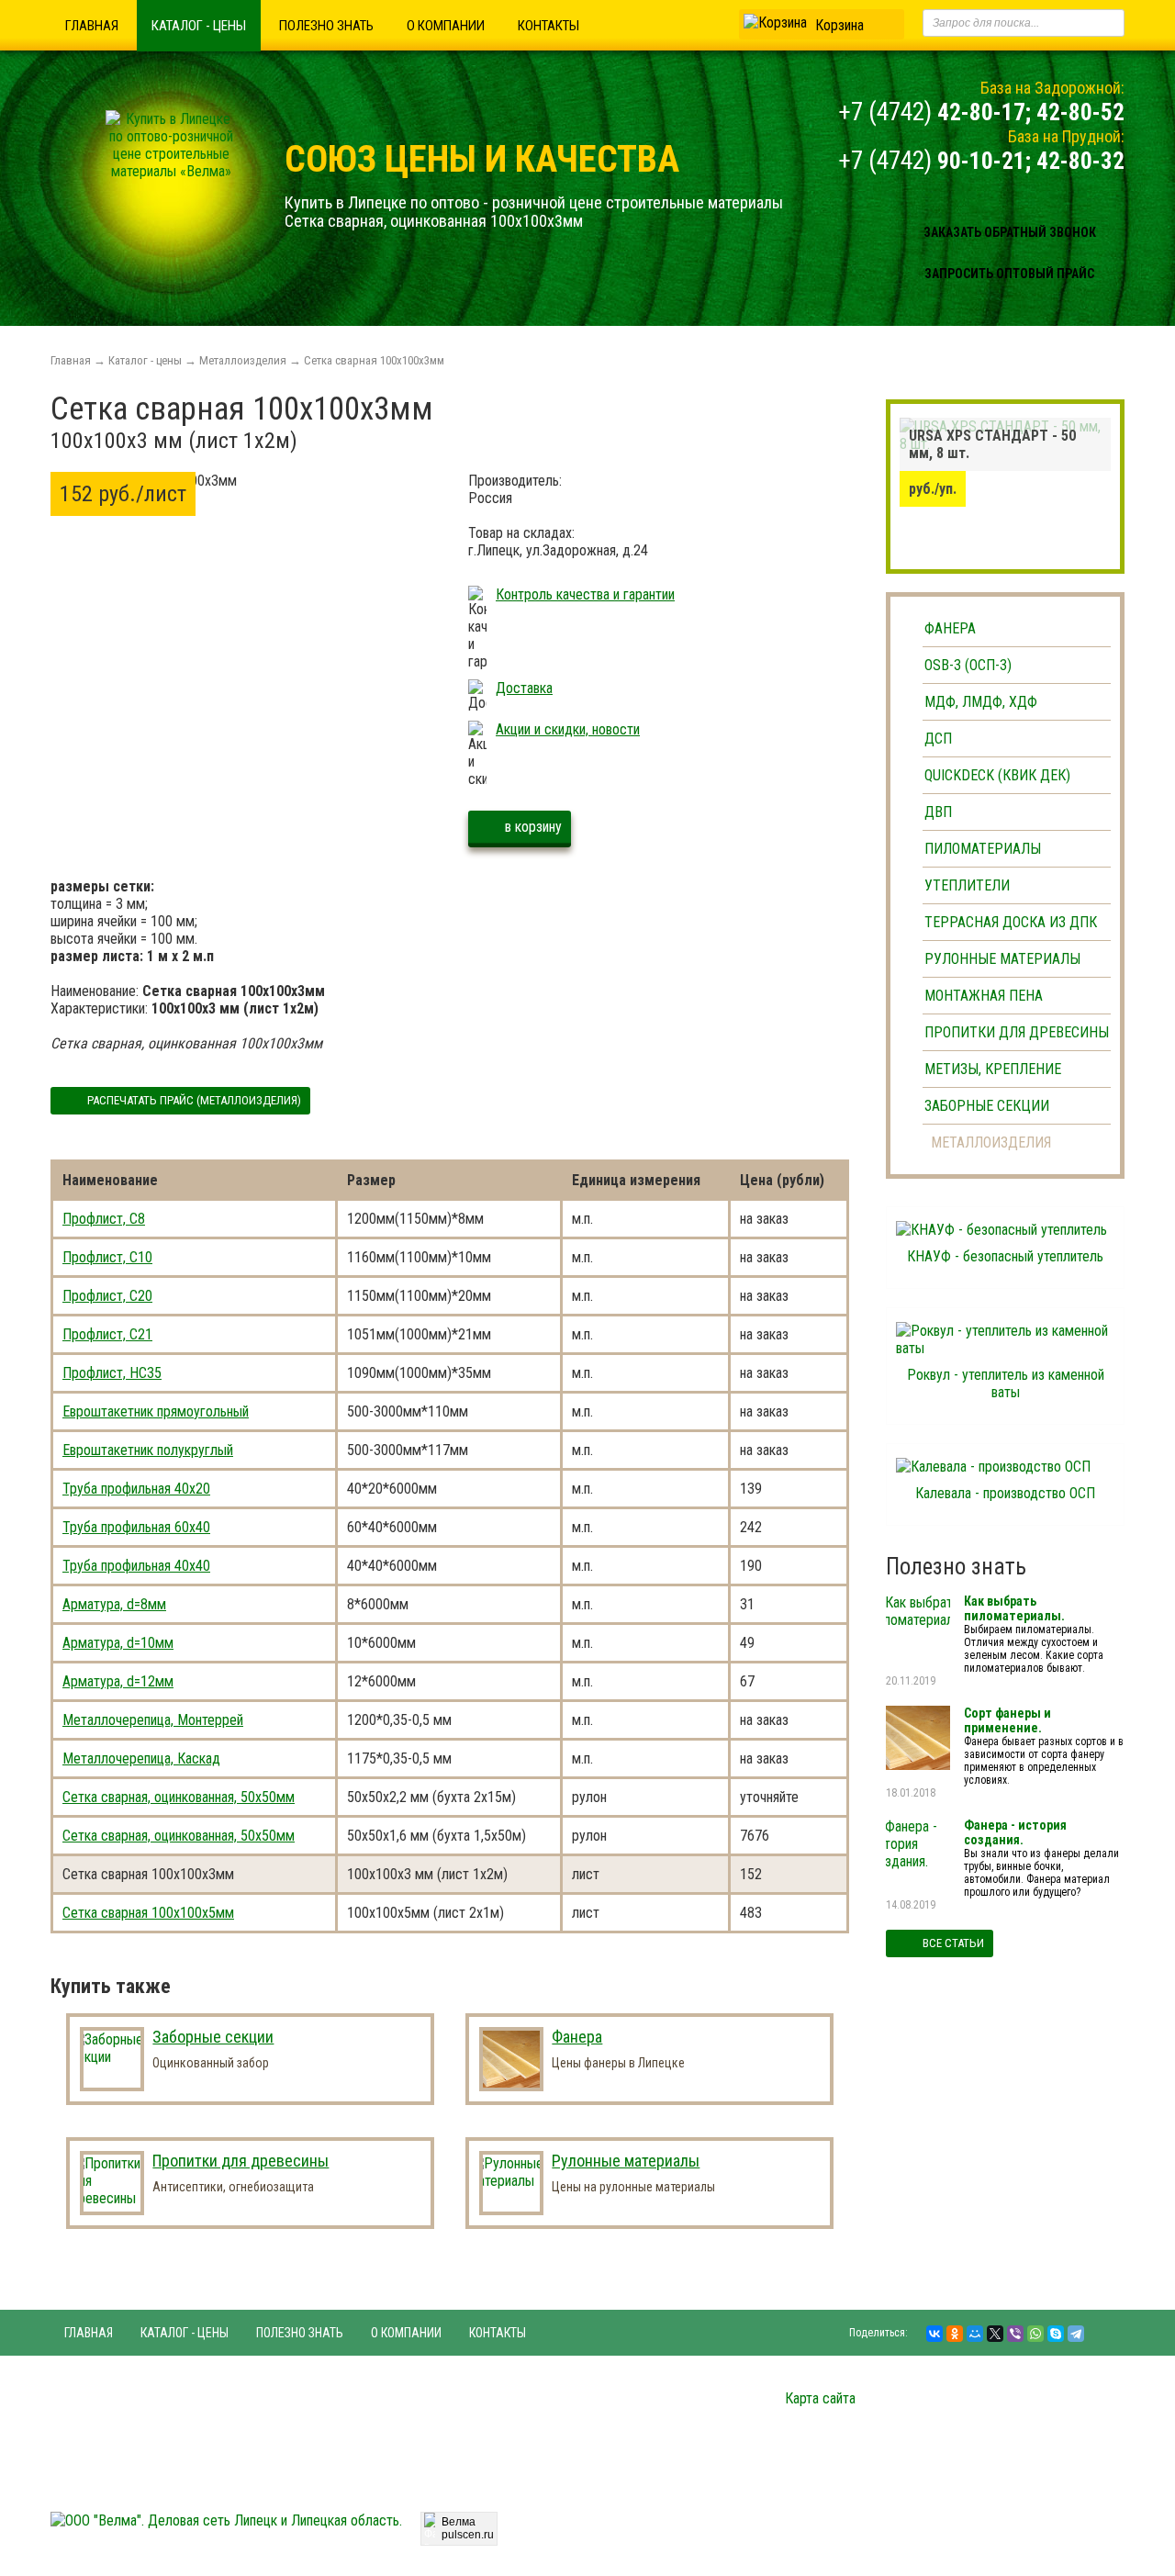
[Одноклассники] (955, 2334)
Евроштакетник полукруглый (148, 1450)
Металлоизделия (243, 360)
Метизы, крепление (993, 1069)
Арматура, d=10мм (118, 1643)
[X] (995, 2334)
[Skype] (1056, 2334)
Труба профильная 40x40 (136, 1566)
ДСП (938, 739)
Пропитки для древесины (1017, 1032)
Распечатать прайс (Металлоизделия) (194, 1100)
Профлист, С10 (107, 1257)
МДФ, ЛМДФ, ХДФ (981, 702)
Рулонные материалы (1002, 959)
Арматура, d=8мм (114, 1604)
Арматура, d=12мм (118, 1681)
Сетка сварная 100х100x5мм (148, 1913)
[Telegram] (1076, 2334)
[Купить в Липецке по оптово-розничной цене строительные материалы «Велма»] (171, 171)
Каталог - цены (199, 26)
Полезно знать (326, 26)
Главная (92, 26)
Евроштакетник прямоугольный (156, 1411)
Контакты (548, 26)
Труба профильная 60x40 (136, 1527)
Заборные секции (987, 1106)
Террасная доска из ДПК (1011, 922)
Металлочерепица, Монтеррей (153, 1720)
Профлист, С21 (107, 1334)
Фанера (950, 628)
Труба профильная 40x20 (136, 1489)
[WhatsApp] (1035, 2334)
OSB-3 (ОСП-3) (968, 665)
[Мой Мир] (975, 2334)
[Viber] (1015, 2334)
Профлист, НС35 (112, 1373)
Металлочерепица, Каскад (141, 1758)
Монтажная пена (984, 996)
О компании (446, 26)
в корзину (533, 827)
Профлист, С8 (104, 1219)
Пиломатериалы (983, 849)
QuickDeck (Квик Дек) (997, 775)
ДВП (938, 812)
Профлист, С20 (107, 1296)
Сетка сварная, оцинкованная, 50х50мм (179, 1797)
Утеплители (967, 885)
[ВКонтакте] (934, 2334)
